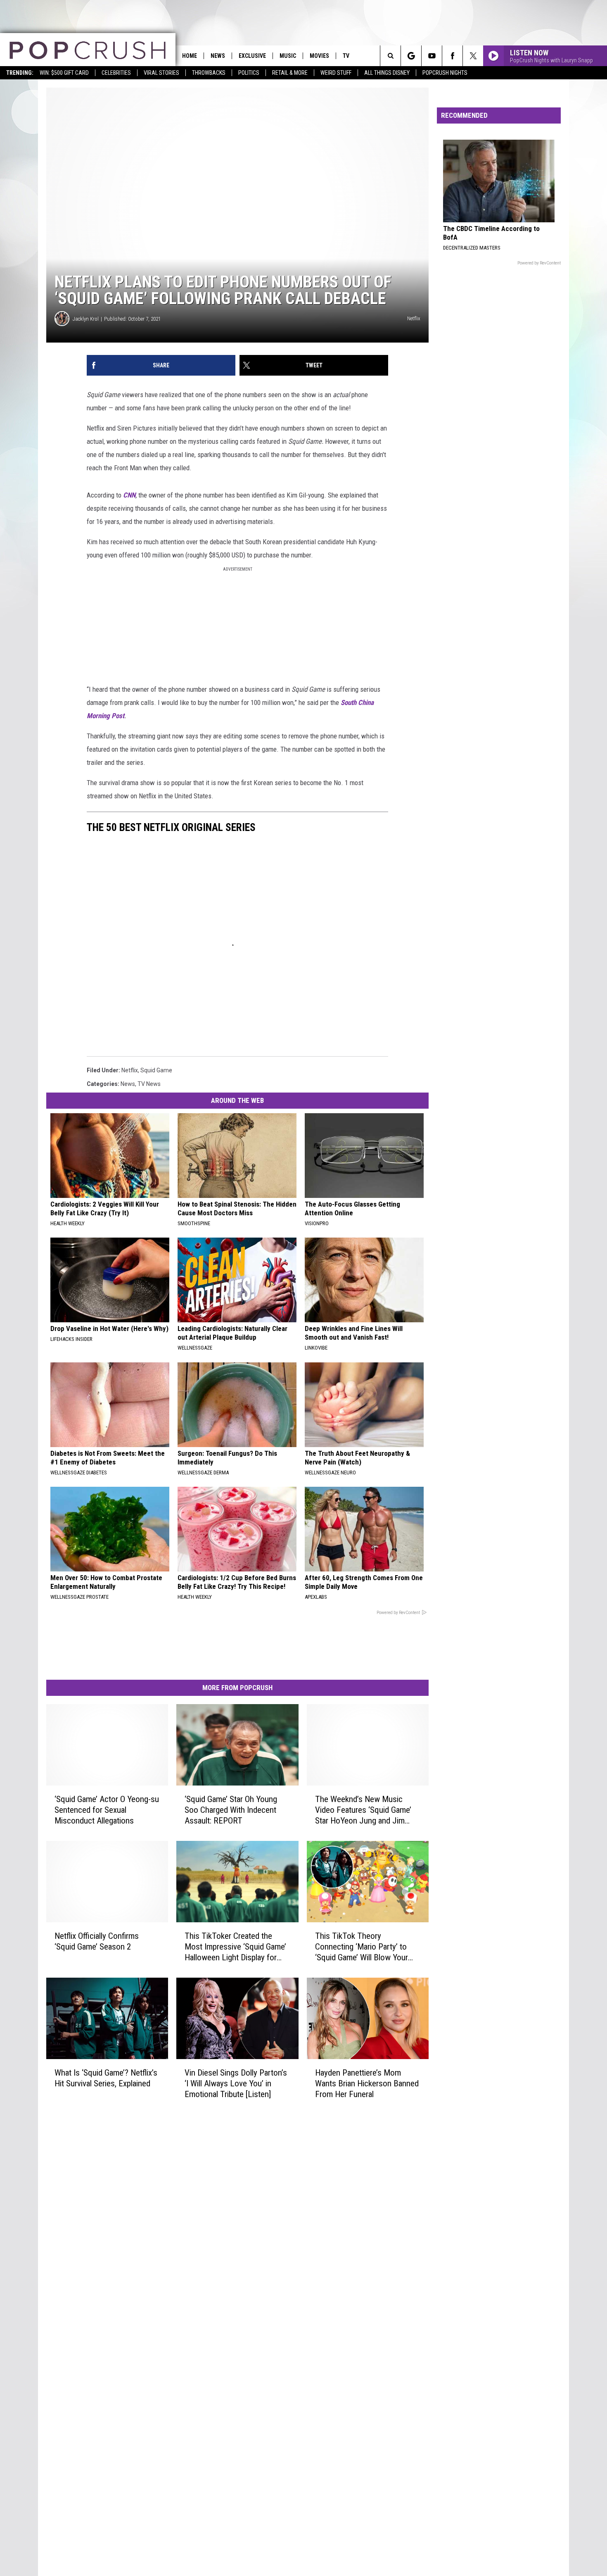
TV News (149, 1084)
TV (346, 56)
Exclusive (252, 56)
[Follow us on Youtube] (432, 56)
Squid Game (156, 1070)
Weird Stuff (336, 73)
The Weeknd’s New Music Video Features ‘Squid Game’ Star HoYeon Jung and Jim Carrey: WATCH (363, 1810)
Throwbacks (209, 73)
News (218, 56)
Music (288, 56)
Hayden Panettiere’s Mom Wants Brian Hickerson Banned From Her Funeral (367, 2083)
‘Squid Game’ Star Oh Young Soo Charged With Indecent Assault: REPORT (231, 1810)
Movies (319, 56)
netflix (130, 1070)
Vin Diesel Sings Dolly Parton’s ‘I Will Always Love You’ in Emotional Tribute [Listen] (236, 2083)
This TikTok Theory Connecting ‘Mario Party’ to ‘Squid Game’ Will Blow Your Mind (362, 1947)
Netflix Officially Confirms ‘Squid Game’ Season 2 (97, 1941)
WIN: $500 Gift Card (64, 73)
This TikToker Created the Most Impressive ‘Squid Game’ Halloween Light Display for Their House (235, 1947)
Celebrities (116, 73)
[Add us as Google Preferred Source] (411, 56)
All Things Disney (387, 73)
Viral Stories (161, 73)
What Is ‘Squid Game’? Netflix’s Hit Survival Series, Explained (106, 2078)
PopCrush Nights (445, 73)
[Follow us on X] (473, 56)
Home (190, 56)
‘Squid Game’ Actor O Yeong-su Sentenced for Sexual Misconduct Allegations (107, 1810)
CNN (129, 495)
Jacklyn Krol (86, 319)
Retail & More (290, 73)
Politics (249, 73)
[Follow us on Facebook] (452, 56)
